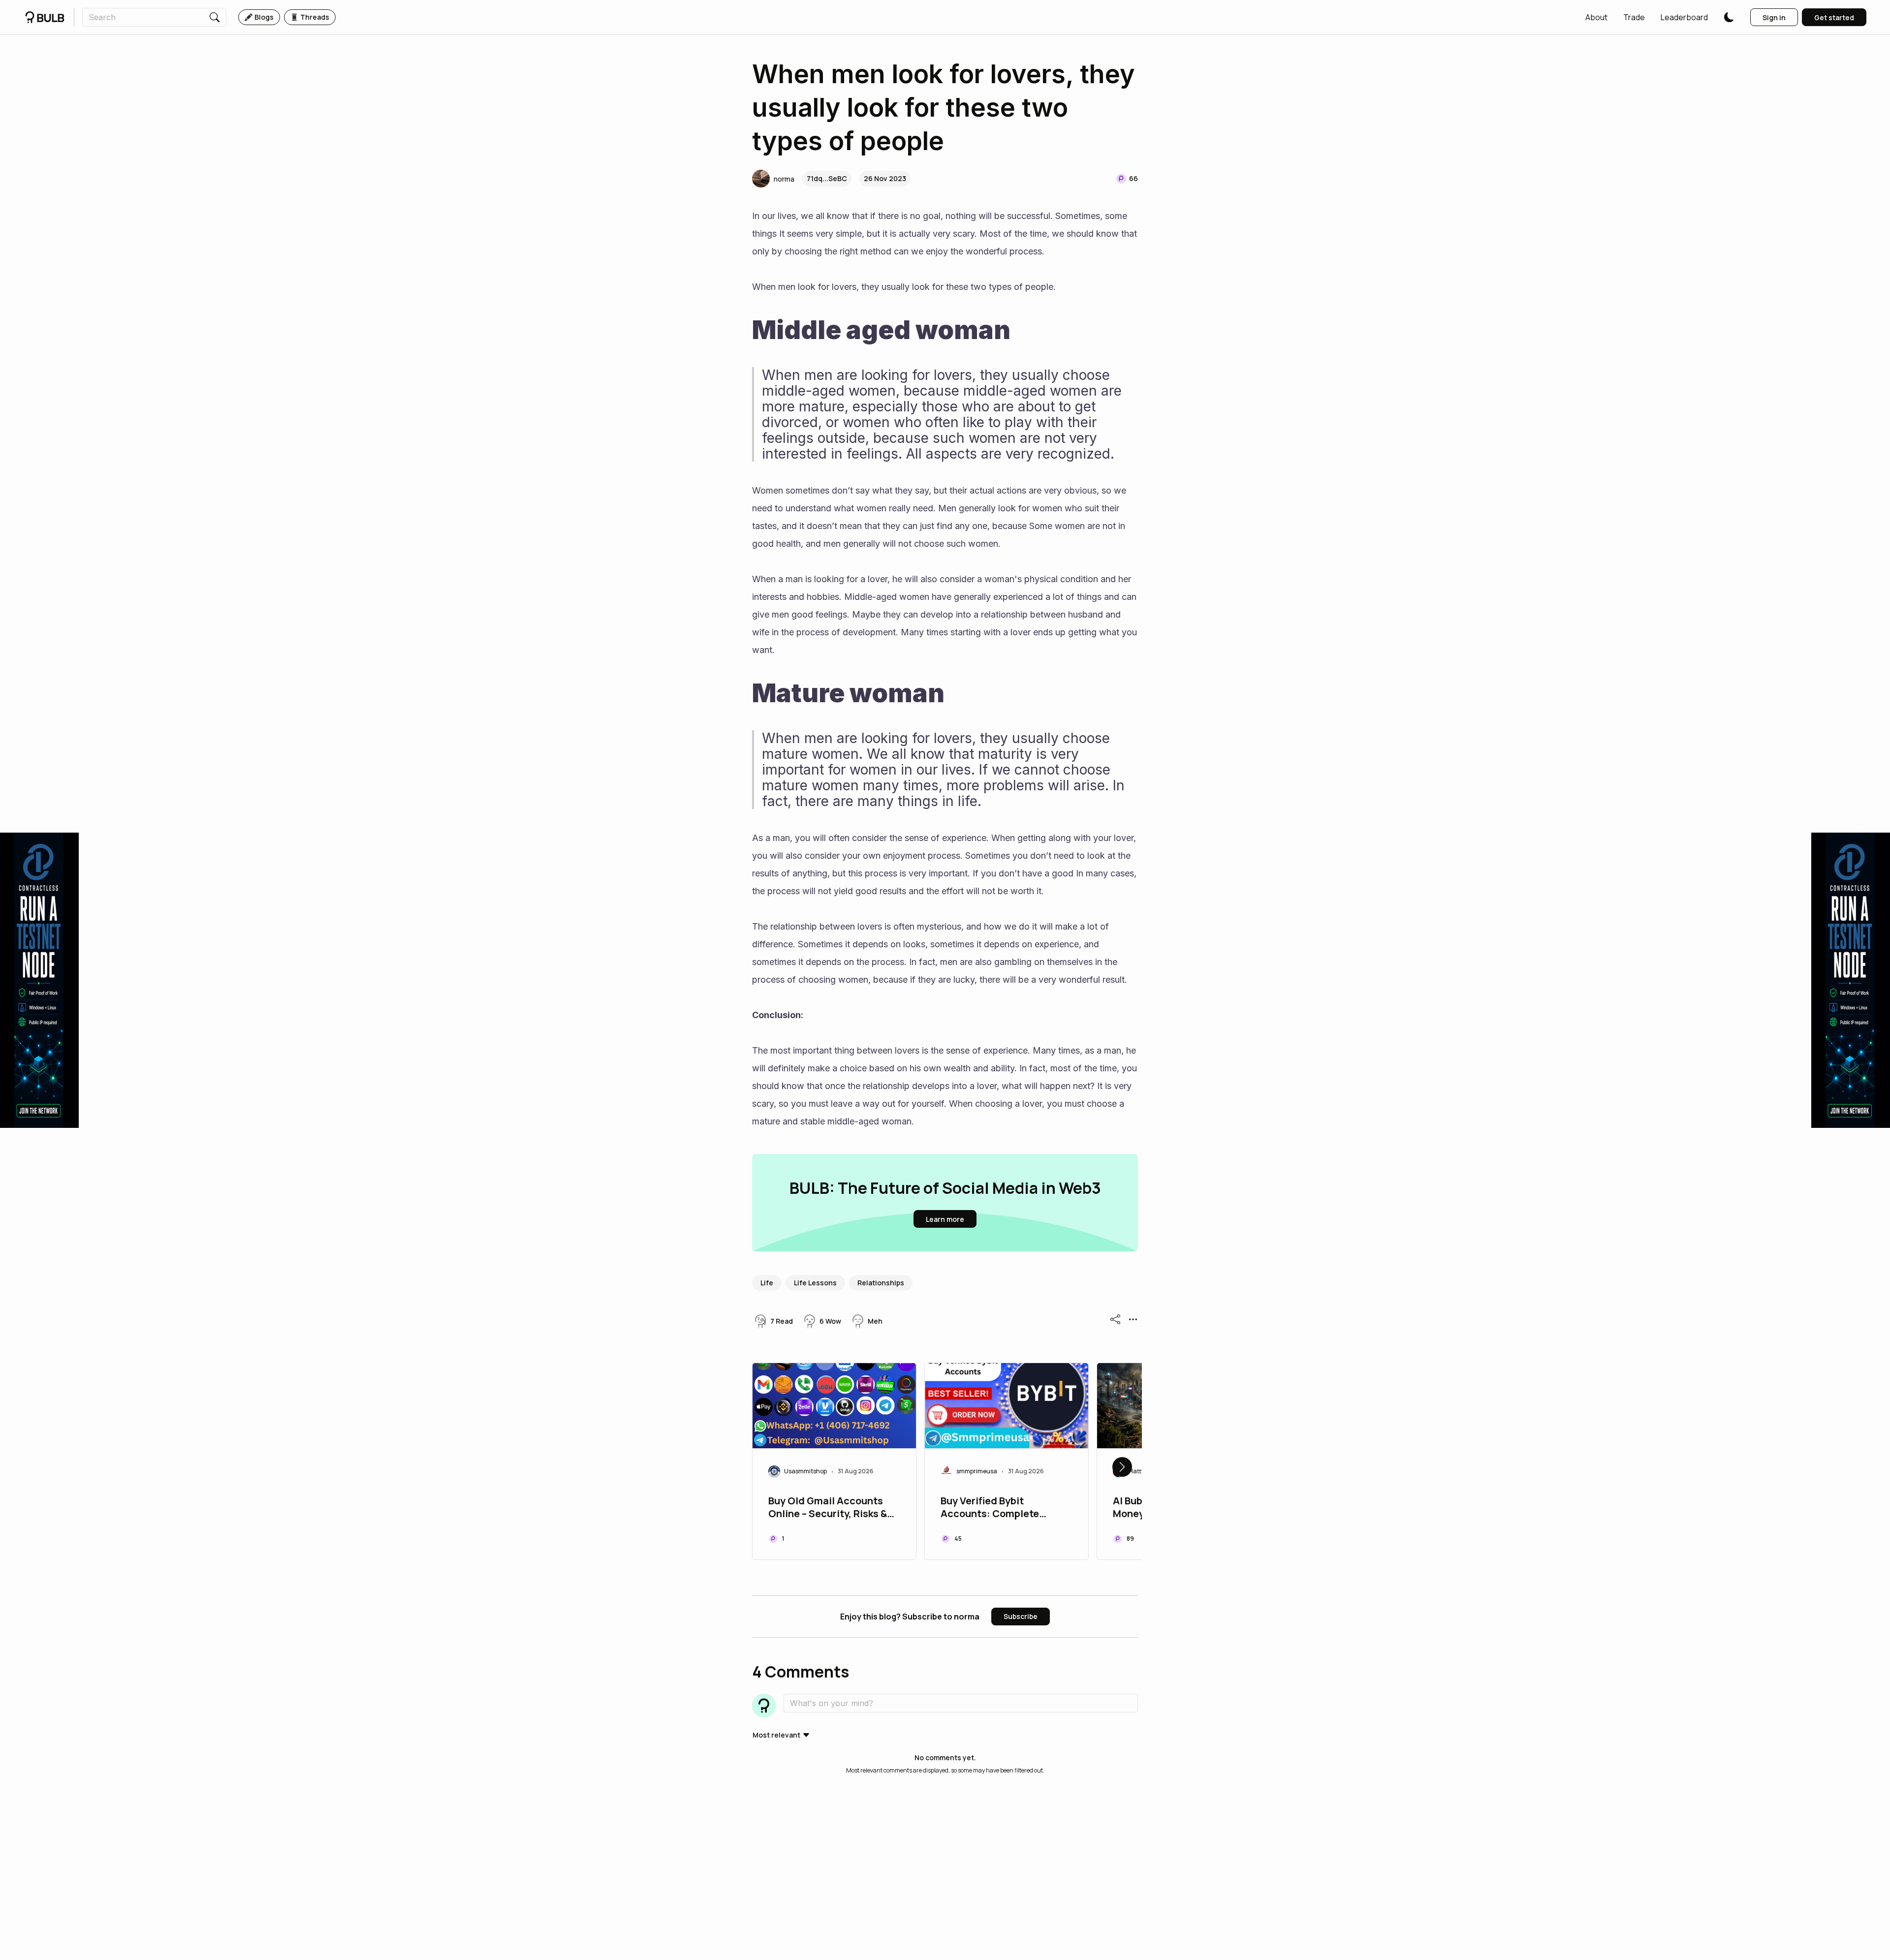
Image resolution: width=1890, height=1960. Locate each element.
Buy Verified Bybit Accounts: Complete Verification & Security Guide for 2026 (994, 1508)
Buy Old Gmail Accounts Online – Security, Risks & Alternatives (828, 1508)
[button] (1596, 17)
